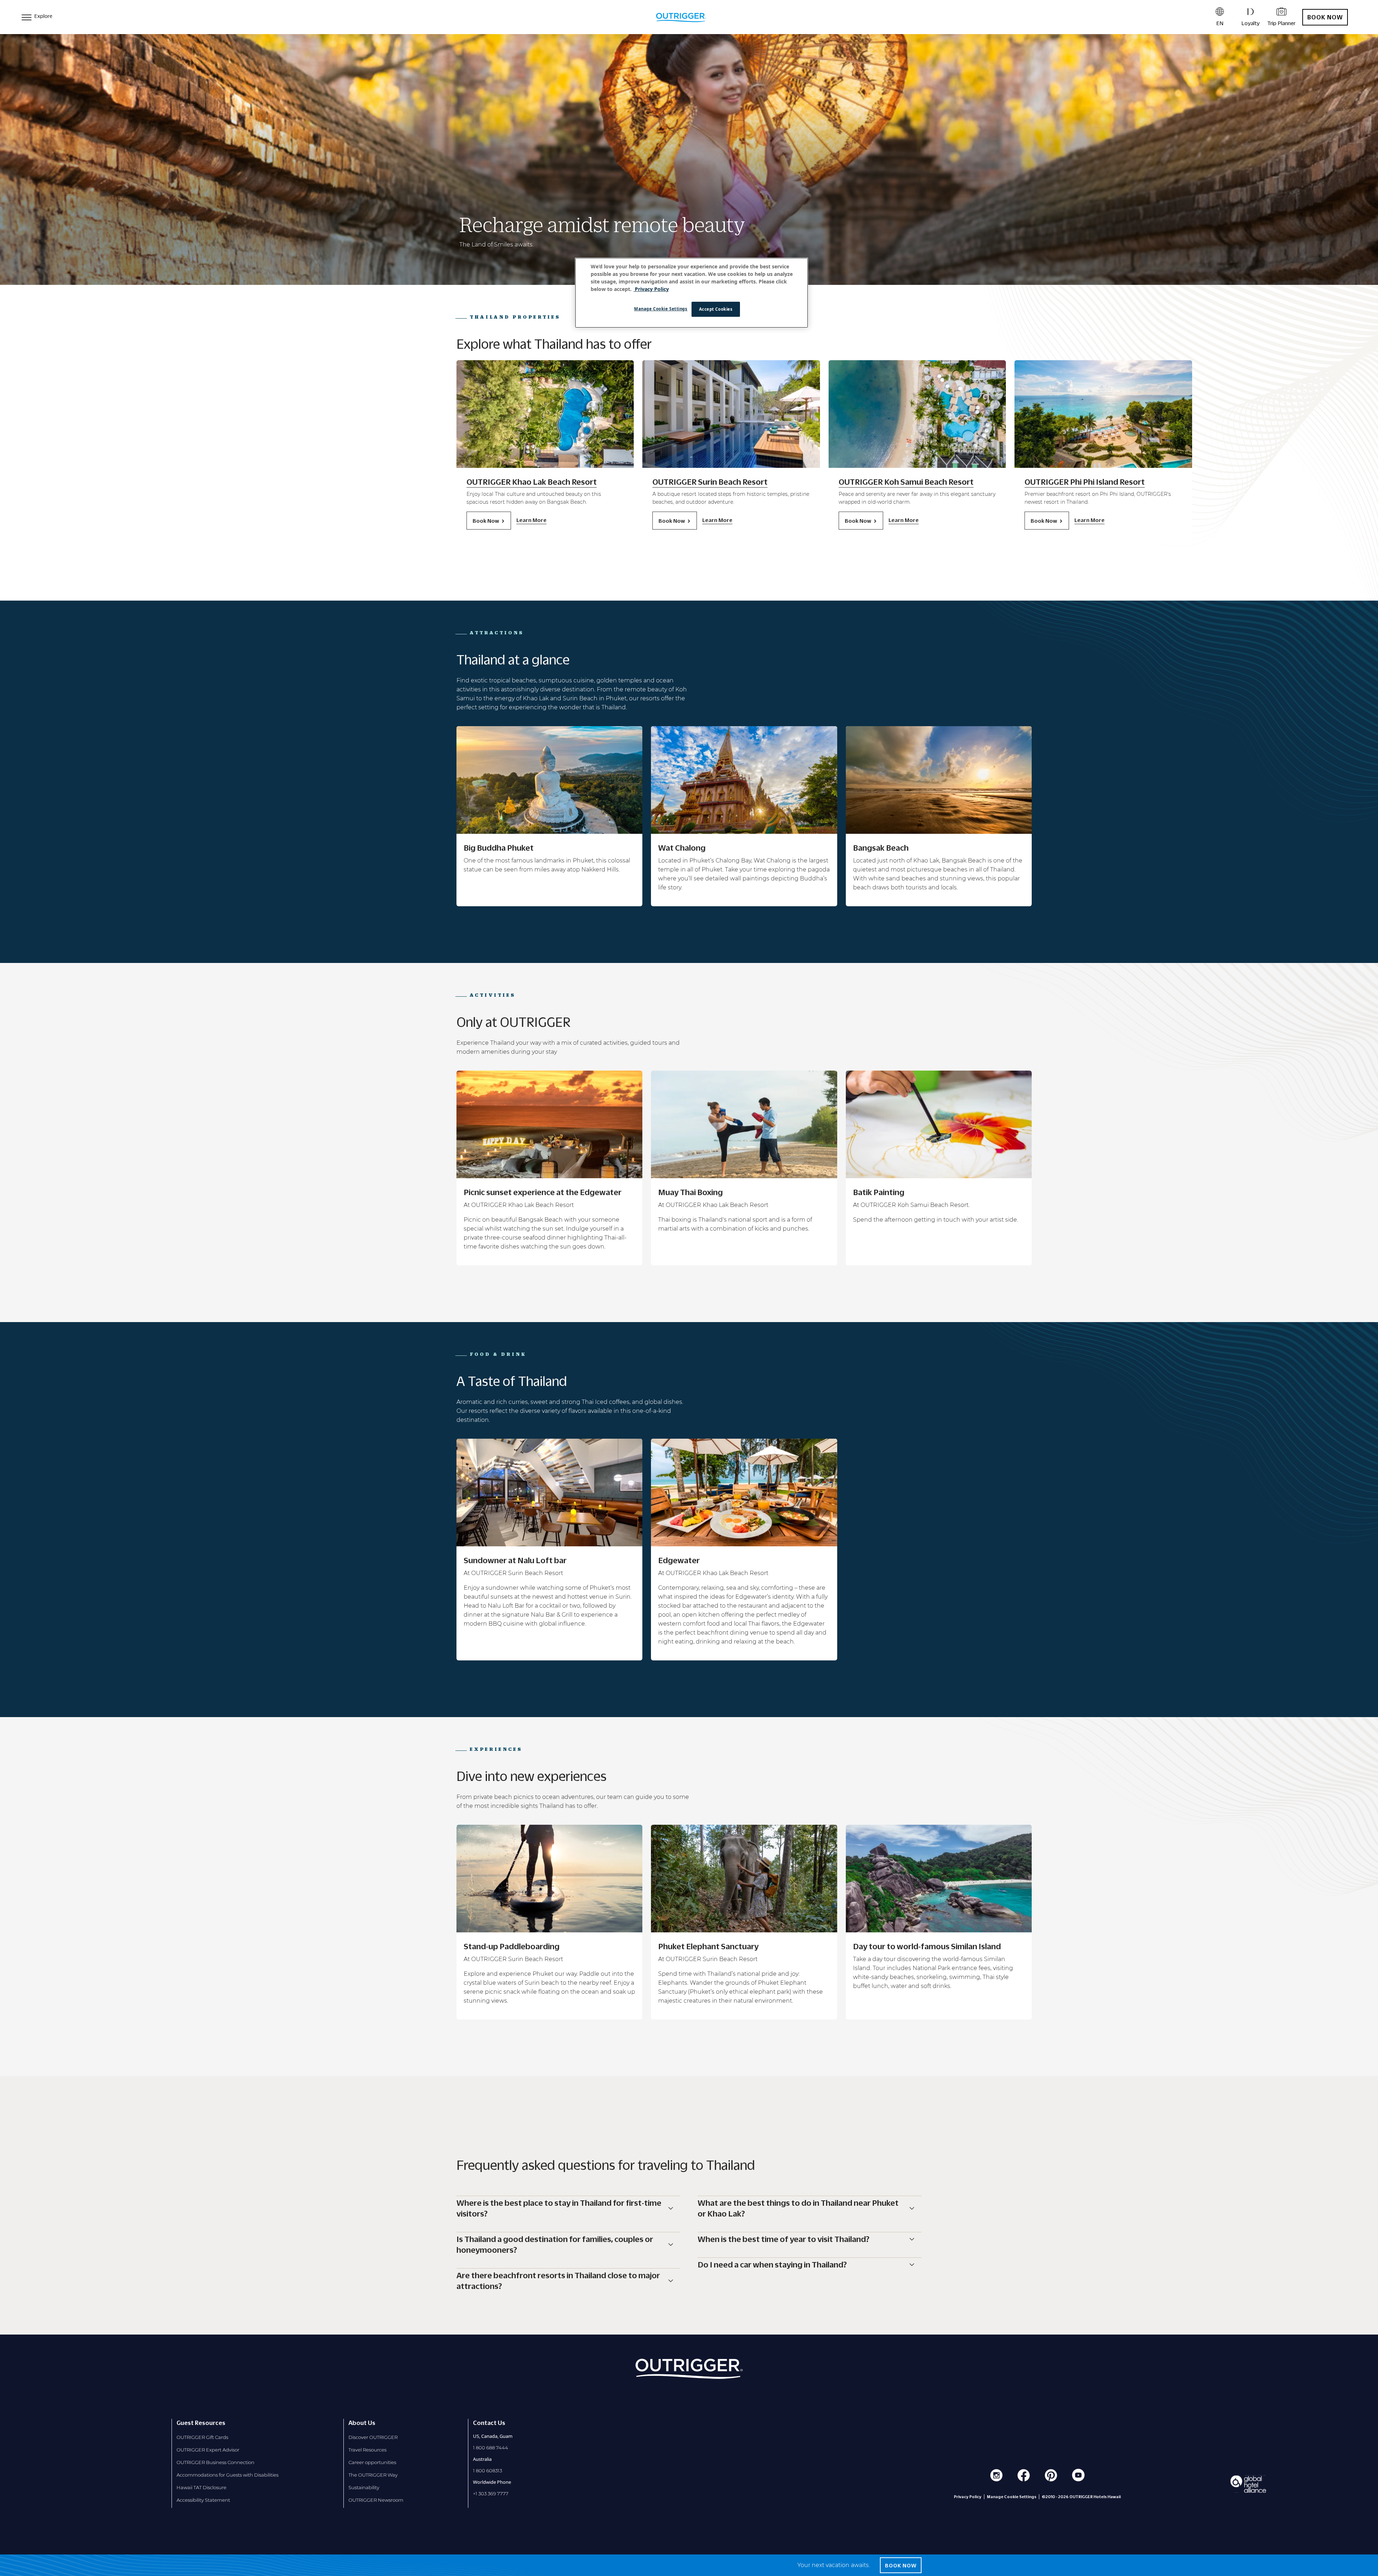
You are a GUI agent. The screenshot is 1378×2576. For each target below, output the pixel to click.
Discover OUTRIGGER (373, 2437)
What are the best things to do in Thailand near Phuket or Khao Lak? (798, 2208)
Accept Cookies (716, 309)
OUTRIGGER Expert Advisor (208, 2450)
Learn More (531, 520)
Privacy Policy (968, 2497)
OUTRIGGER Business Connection (215, 2462)
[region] (692, 293)
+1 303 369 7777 (491, 2493)
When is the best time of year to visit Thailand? (784, 2239)
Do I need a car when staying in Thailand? (772, 2265)
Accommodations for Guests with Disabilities (228, 2475)
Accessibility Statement (203, 2500)
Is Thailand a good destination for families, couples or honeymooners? (555, 2244)
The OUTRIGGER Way (373, 2475)
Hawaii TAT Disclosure (201, 2487)
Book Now (1325, 17)
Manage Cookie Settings (661, 309)
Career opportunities (372, 2462)
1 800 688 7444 (491, 2448)
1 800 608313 (488, 2471)
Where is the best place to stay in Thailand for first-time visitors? (559, 2208)
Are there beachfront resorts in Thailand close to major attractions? (558, 2281)
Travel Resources (367, 2450)
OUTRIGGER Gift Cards (202, 2437)
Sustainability (364, 2487)
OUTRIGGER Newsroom (376, 2500)
